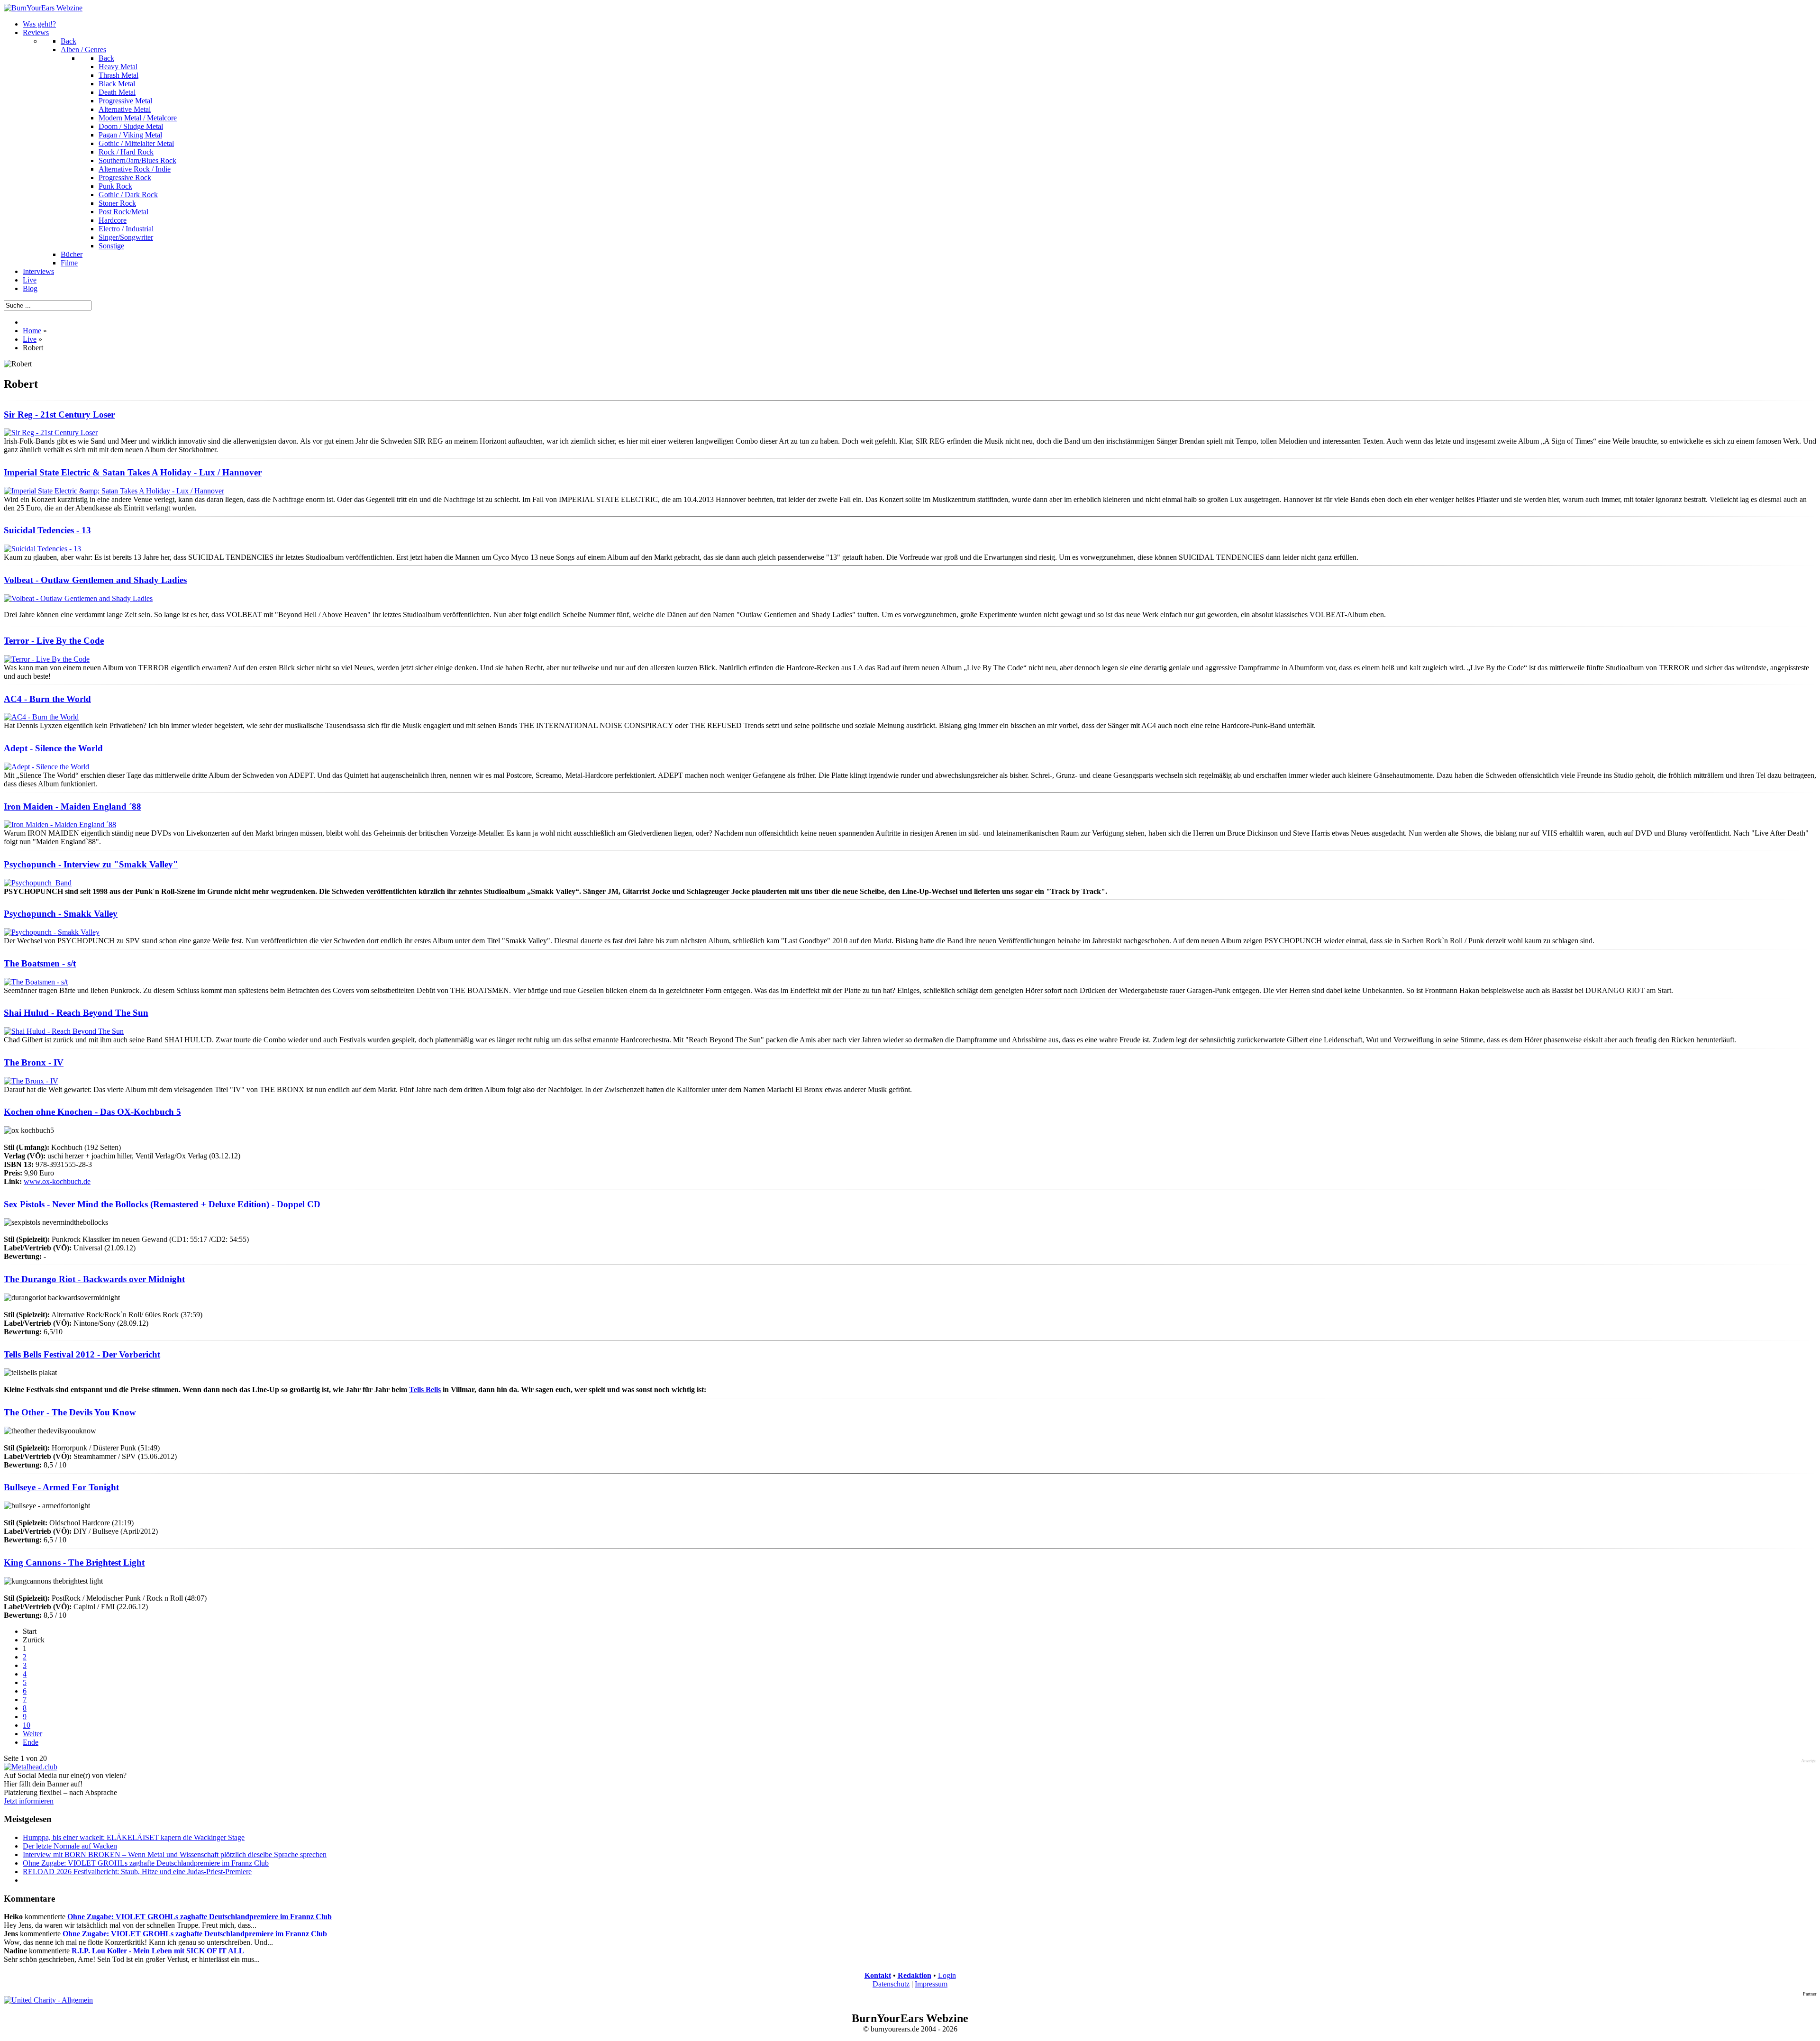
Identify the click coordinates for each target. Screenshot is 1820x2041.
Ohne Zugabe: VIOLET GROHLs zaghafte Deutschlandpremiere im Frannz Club (146, 1863)
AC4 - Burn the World (47, 699)
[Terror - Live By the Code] (47, 659)
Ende (31, 1742)
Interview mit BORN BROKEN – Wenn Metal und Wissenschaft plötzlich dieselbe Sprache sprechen (175, 1854)
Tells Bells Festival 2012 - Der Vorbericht (82, 1354)
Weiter (32, 1734)
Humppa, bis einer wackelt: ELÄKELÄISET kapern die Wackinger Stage (134, 1837)
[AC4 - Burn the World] (41, 717)
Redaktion (915, 1975)
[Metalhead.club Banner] (31, 1767)
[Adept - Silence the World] (46, 767)
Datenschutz (891, 1984)
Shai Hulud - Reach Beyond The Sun (76, 1013)
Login (947, 1975)
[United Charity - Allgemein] (48, 2000)
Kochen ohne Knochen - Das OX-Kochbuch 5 (92, 1112)
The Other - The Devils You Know (70, 1412)
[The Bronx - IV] (31, 1081)
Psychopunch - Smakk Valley (61, 914)
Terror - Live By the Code (54, 641)
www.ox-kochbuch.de (57, 1181)
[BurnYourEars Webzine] (43, 8)
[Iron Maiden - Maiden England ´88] (60, 825)
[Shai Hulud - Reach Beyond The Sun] (64, 1031)
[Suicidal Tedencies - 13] (42, 549)
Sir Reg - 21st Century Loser (59, 415)
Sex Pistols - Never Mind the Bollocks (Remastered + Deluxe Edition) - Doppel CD (162, 1204)
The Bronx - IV (34, 1062)
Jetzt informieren (29, 1801)
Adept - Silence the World (53, 748)
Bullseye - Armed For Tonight (61, 1487)
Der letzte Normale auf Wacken (70, 1846)
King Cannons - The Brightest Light (74, 1563)
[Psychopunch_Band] (38, 883)
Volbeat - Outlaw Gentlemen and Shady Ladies (95, 580)
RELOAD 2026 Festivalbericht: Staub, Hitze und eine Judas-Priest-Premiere (137, 1872)
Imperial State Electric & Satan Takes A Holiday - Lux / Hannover (133, 472)
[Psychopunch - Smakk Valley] (52, 932)
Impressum (931, 1984)
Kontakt (878, 1975)
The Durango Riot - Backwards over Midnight (94, 1279)
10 (27, 1725)
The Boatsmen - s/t (40, 963)
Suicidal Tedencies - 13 (47, 530)
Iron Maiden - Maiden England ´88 (73, 806)
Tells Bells (425, 1390)
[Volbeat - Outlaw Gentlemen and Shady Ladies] (78, 598)
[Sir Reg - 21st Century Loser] (51, 433)
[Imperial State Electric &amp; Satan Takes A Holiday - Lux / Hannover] (114, 491)
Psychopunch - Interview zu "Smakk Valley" (91, 864)
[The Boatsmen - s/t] (36, 982)
